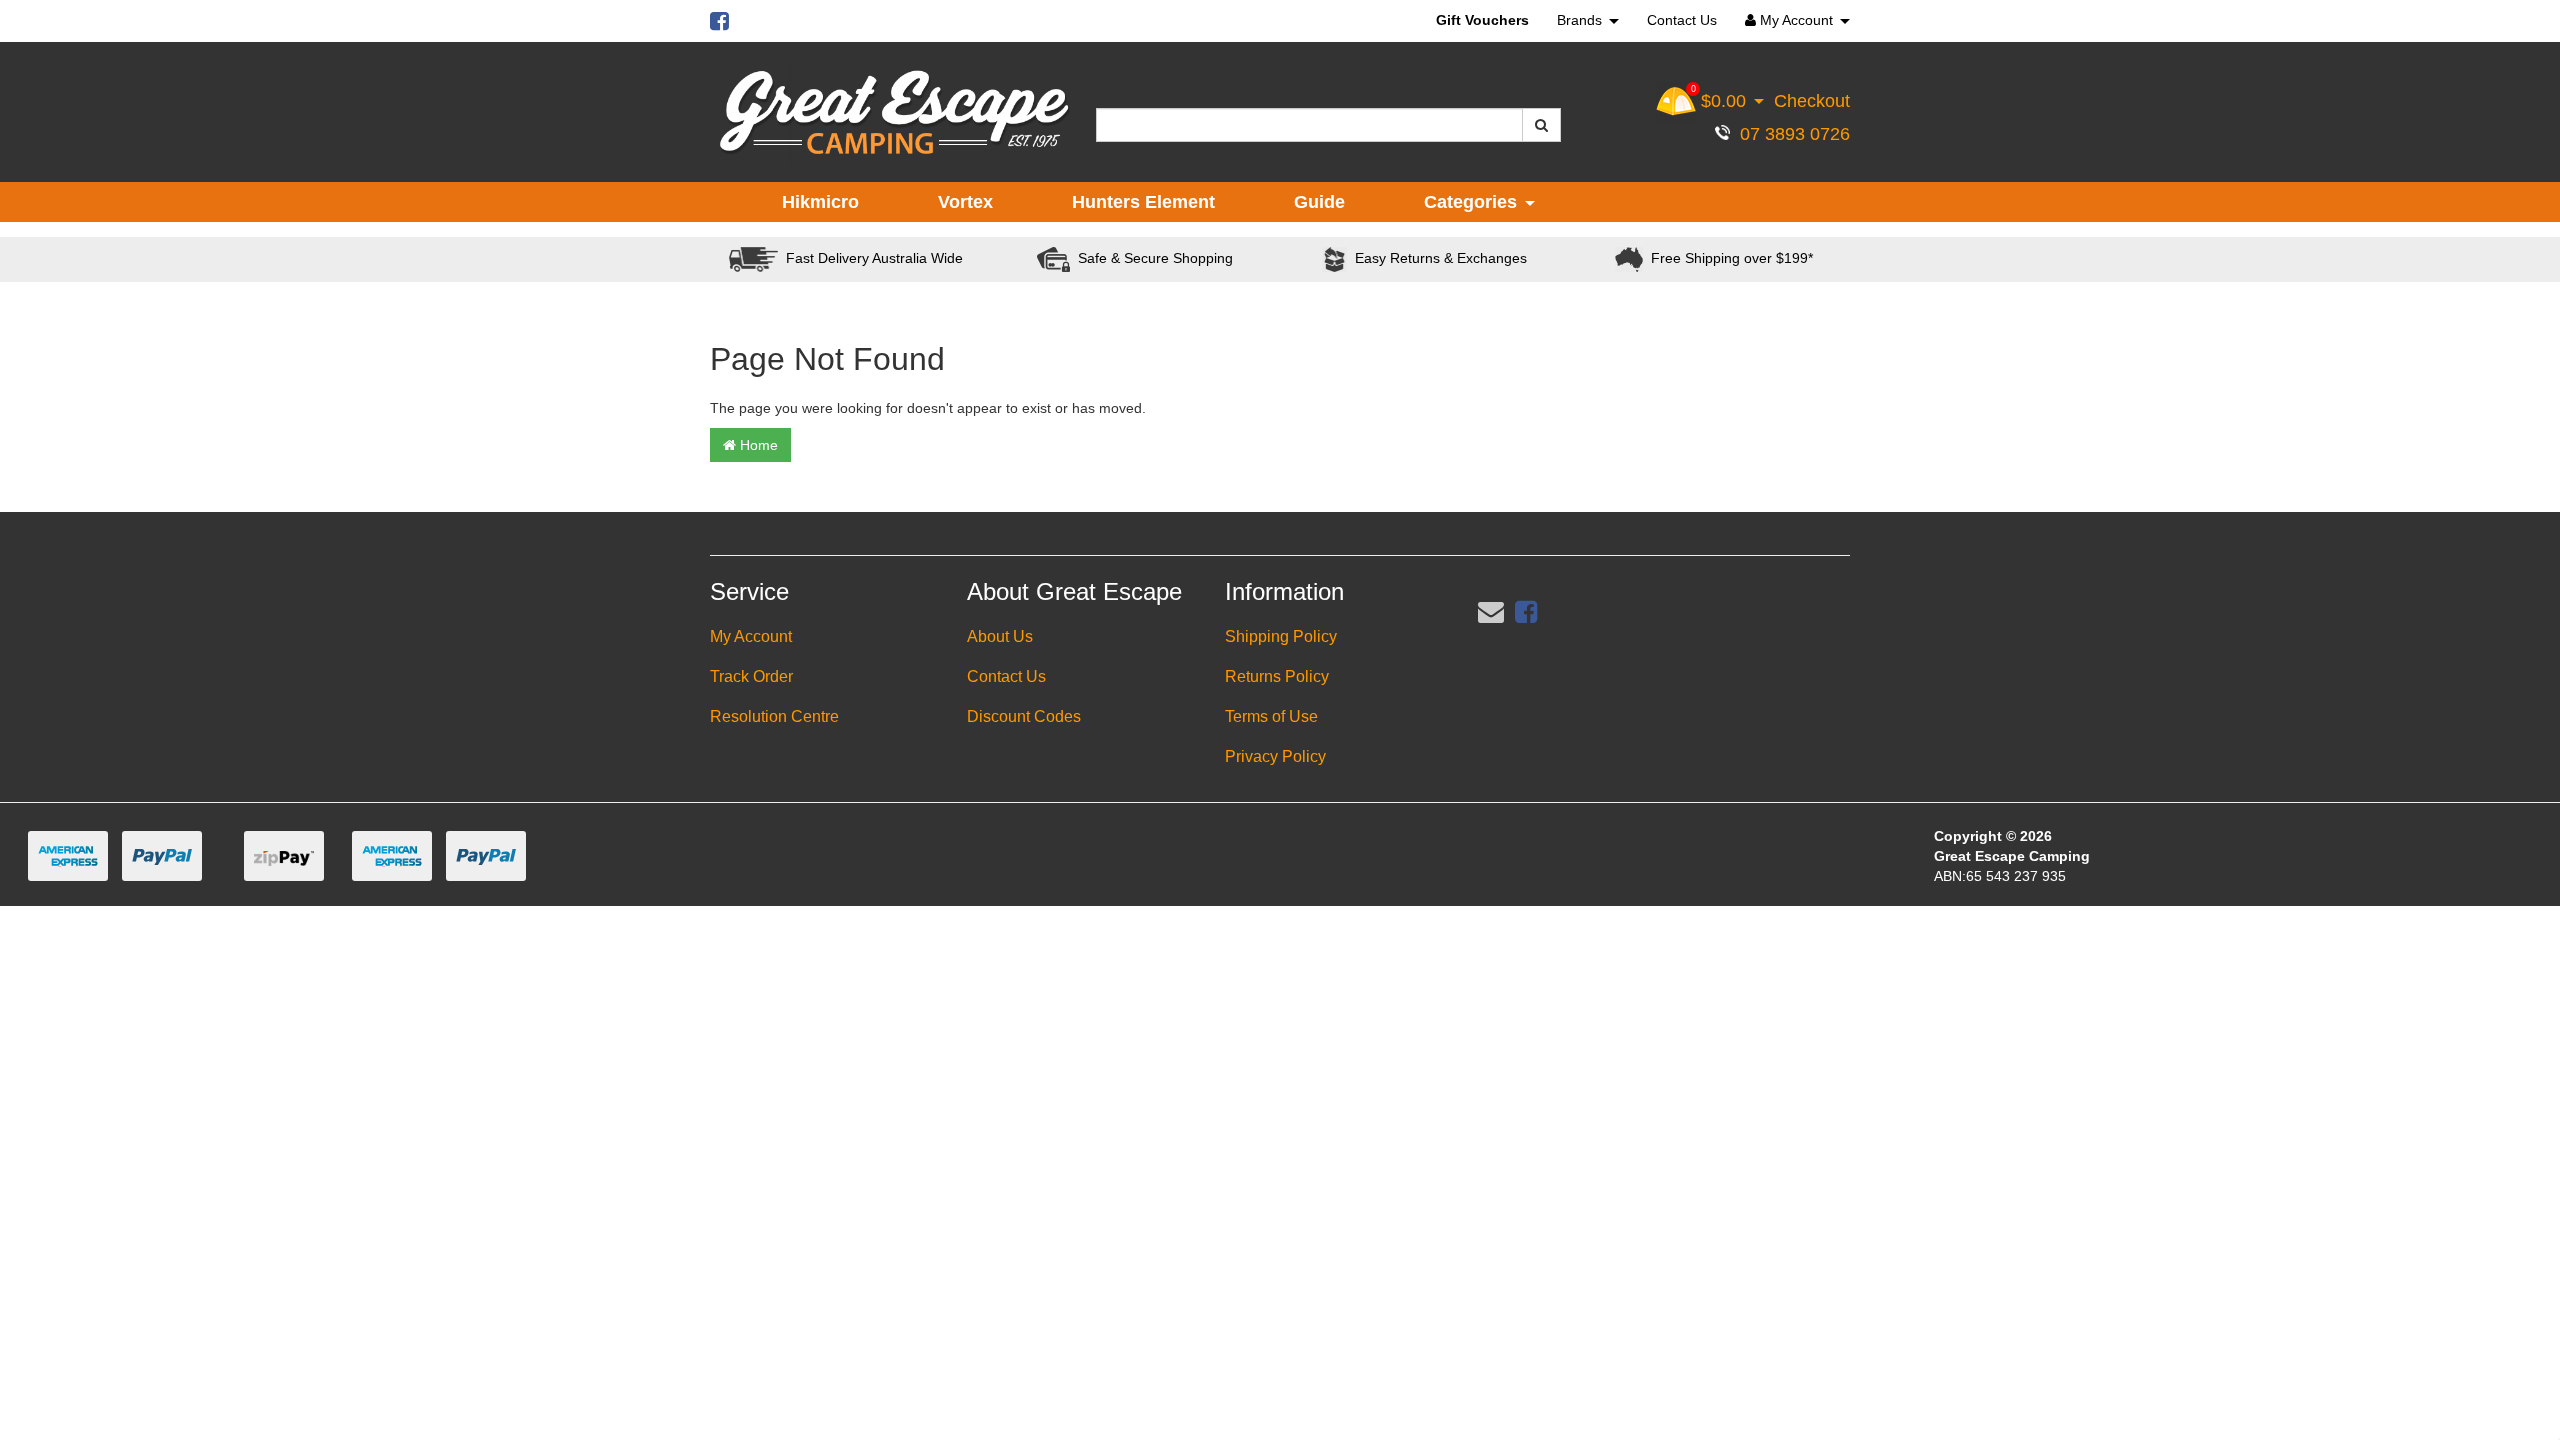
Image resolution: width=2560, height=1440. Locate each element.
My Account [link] (751, 636)
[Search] (1541, 125)
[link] (1526, 612)
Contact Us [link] (1006, 676)
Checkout (1812, 101)
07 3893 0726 (1790, 134)
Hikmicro (820, 202)
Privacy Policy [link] (1275, 756)
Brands (1581, 20)
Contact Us (1682, 20)
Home (757, 445)
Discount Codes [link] (1024, 716)
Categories (1473, 202)
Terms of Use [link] (1271, 716)
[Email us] (1491, 612)
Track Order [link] (751, 676)
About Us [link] (1000, 636)
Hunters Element (1143, 202)
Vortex (965, 202)
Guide (1319, 202)
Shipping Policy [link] (1281, 636)
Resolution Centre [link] (774, 716)
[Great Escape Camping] (894, 113)
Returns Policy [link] (1277, 676)
